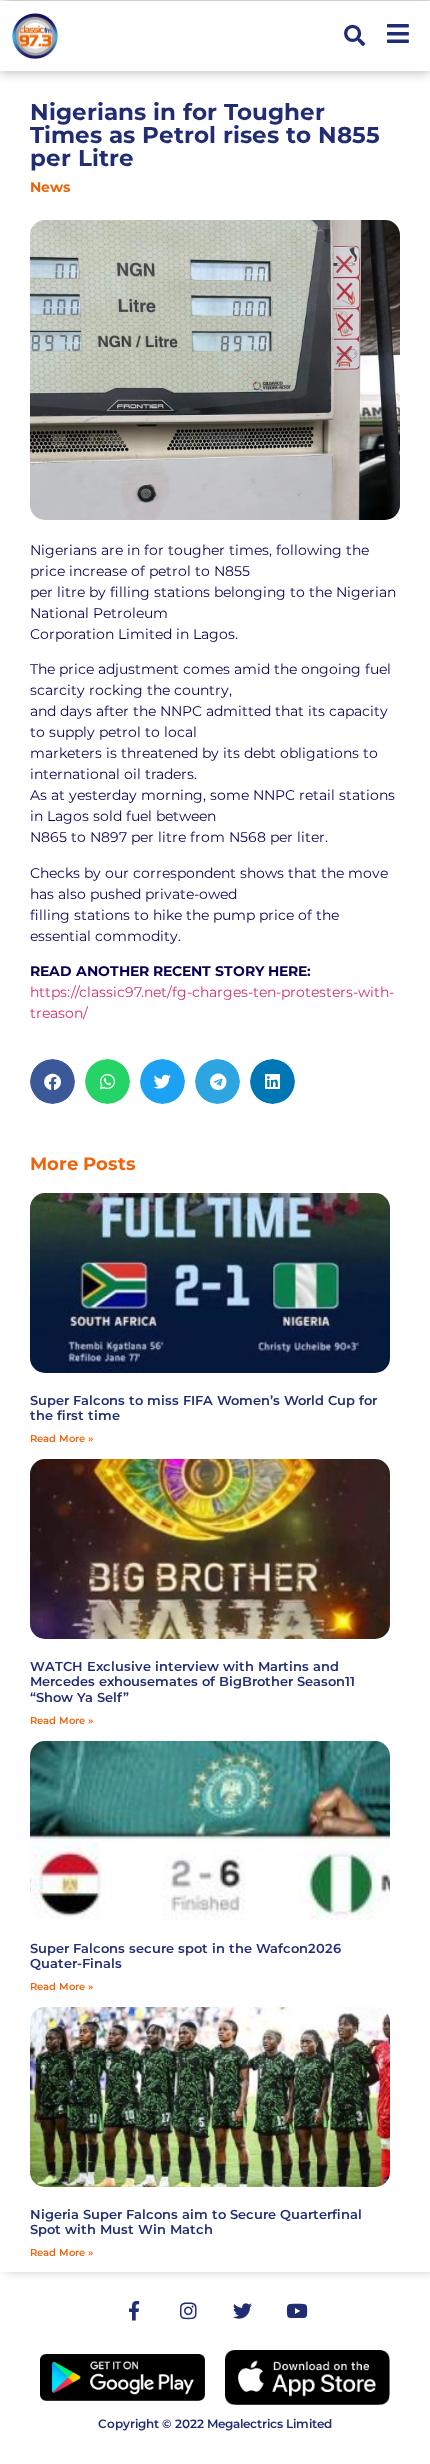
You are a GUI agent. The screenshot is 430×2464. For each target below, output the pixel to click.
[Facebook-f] (134, 2311)
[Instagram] (188, 2311)
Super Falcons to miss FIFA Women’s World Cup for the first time (203, 1408)
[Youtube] (296, 2311)
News (50, 187)
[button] (354, 36)
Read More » (61, 1438)
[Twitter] (242, 2311)
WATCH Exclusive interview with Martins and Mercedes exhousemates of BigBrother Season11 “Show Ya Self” (192, 1681)
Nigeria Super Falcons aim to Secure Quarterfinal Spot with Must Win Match (196, 2222)
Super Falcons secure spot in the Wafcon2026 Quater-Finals (185, 1956)
